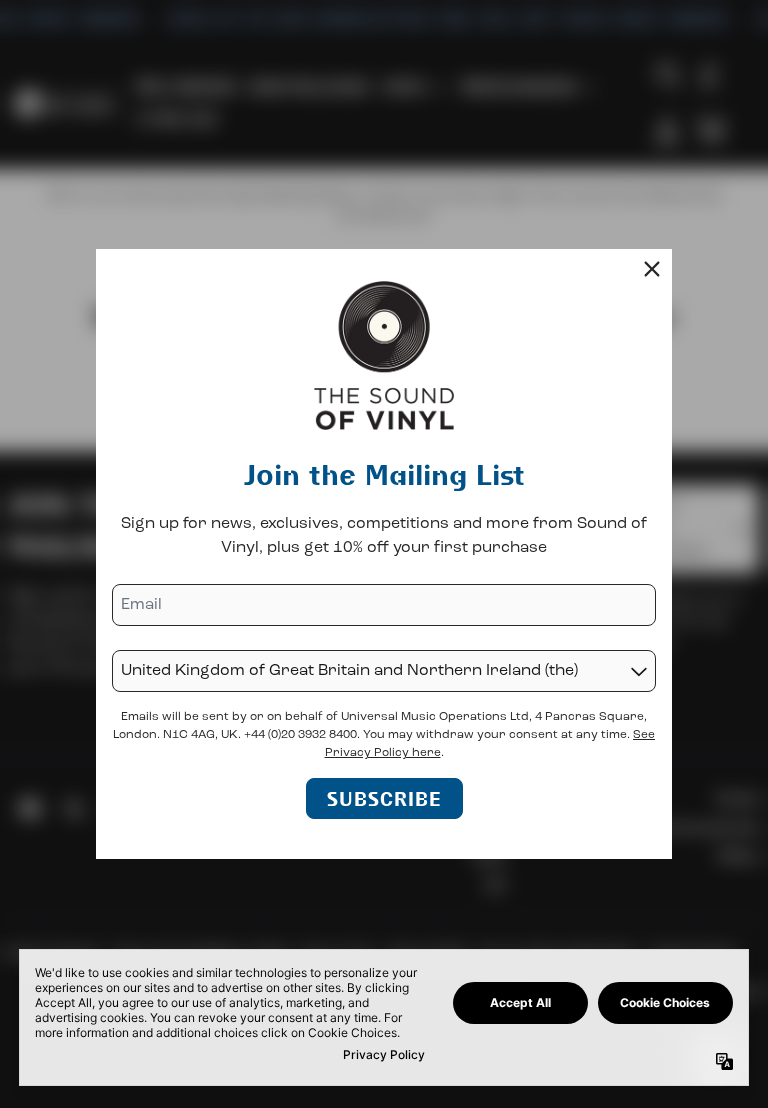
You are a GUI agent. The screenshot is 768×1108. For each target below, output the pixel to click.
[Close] (652, 269)
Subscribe (384, 798)
